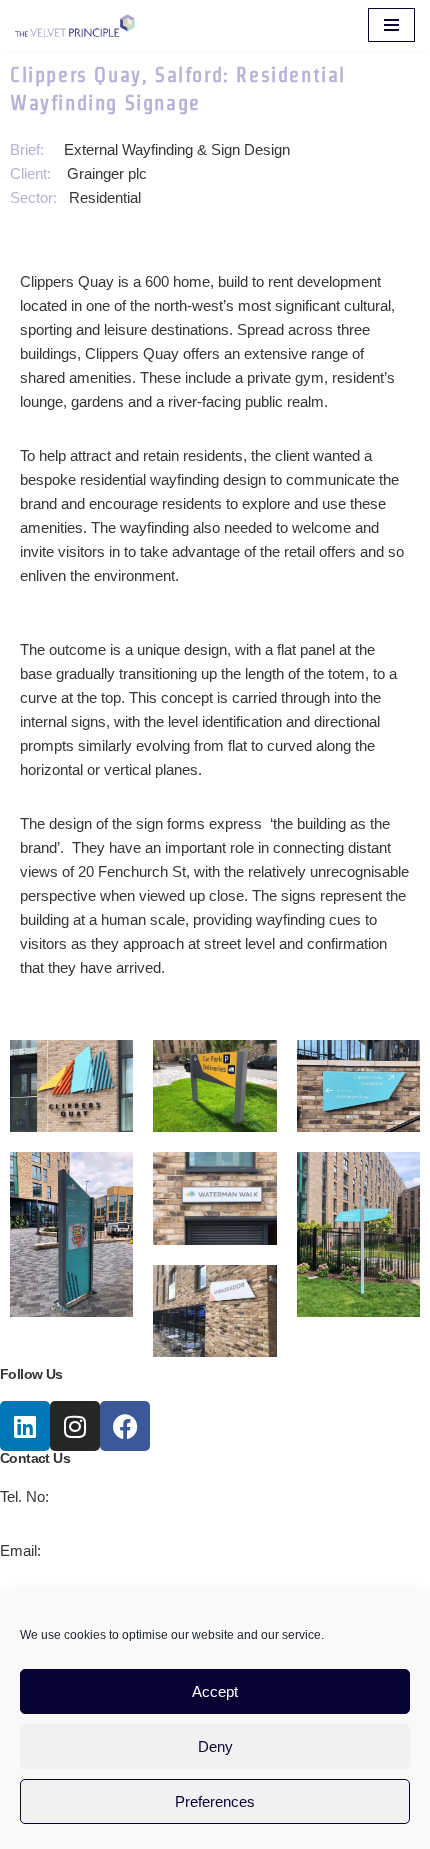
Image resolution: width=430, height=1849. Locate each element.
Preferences (215, 1801)
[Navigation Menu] (391, 25)
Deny (215, 1746)
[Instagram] (75, 1426)
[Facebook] (125, 1426)
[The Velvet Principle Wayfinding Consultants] (75, 25)
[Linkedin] (25, 1426)
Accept (215, 1691)
